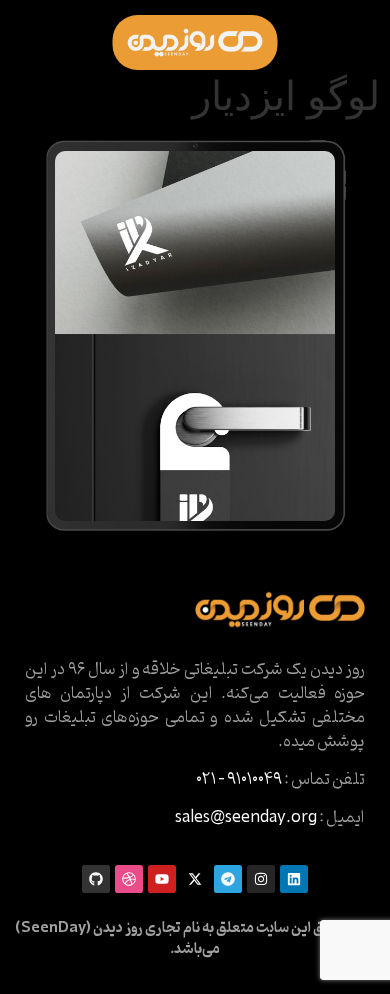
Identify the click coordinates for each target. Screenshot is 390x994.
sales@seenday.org (246, 818)
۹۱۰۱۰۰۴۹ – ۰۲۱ (239, 780)
